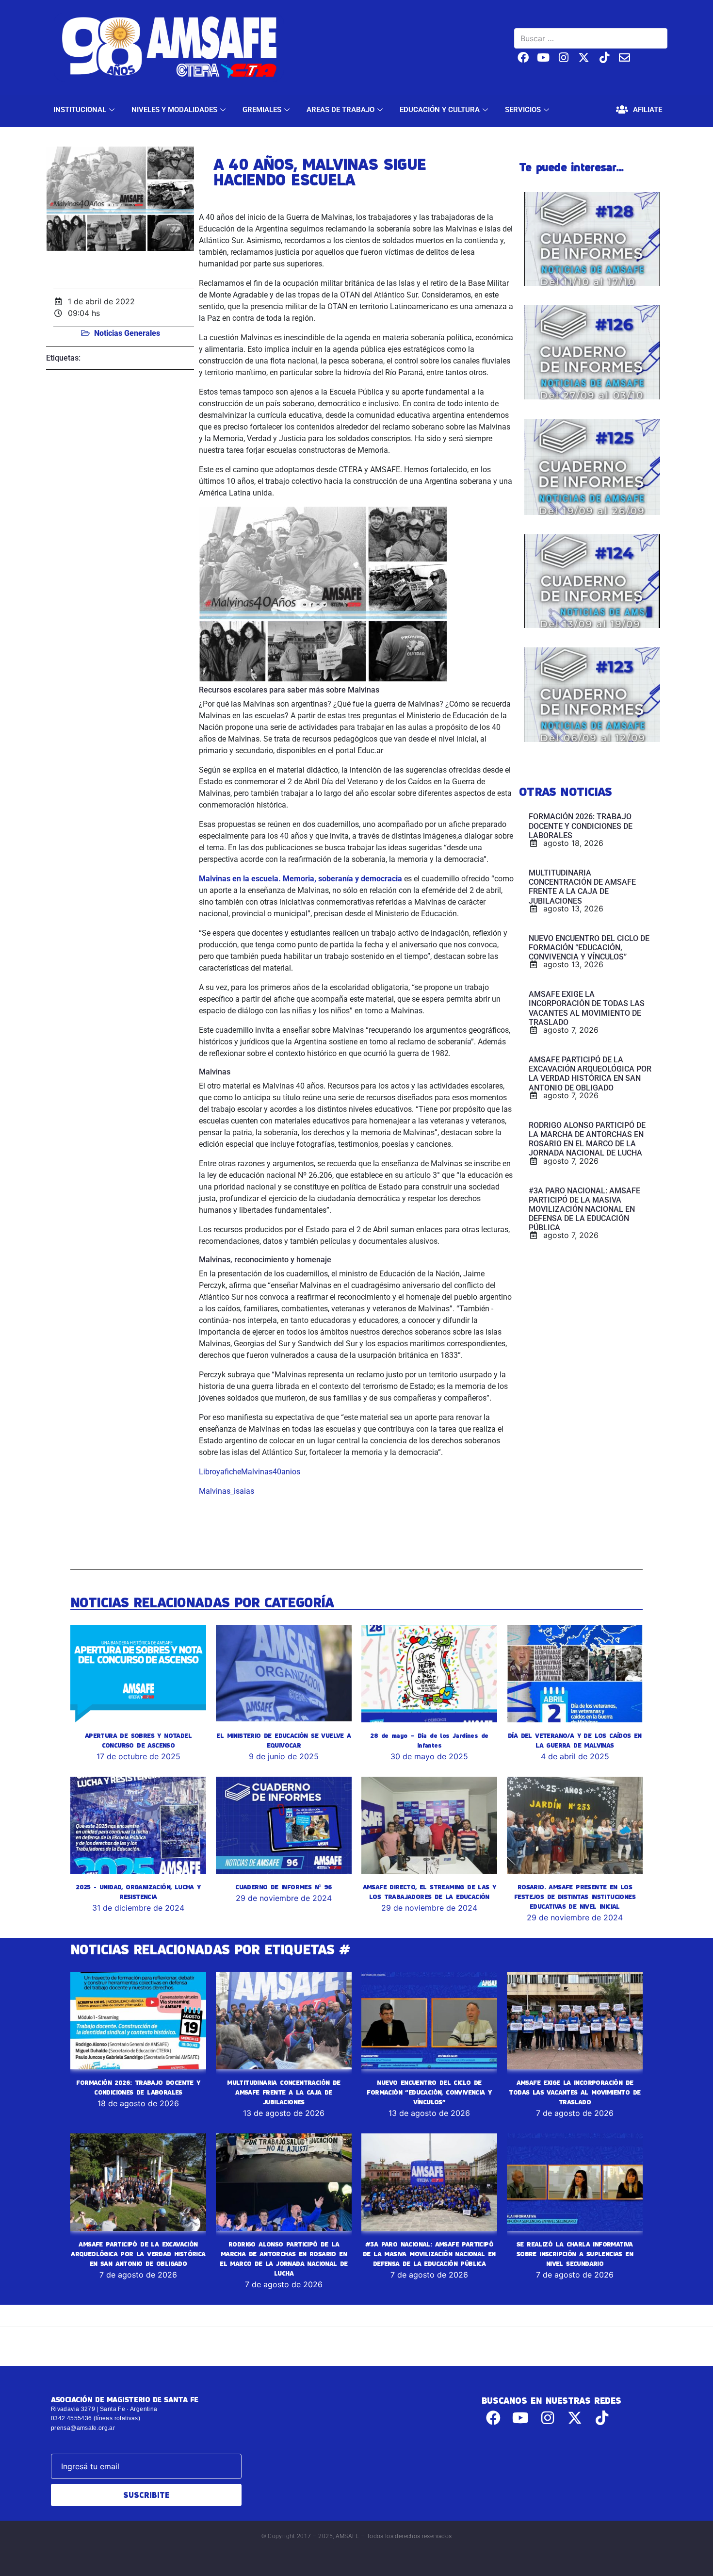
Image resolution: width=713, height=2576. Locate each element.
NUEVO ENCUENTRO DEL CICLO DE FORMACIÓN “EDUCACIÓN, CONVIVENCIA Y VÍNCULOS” (429, 2092)
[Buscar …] (591, 38)
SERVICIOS (523, 110)
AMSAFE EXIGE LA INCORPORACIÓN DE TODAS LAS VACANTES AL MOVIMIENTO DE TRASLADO (575, 2092)
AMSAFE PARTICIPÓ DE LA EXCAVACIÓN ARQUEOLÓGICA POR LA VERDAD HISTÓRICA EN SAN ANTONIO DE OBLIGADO (138, 2254)
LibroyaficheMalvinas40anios (250, 1472)
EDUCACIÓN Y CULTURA (440, 110)
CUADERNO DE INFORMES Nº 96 (284, 1887)
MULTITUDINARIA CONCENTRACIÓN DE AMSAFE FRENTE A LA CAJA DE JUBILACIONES (284, 2092)
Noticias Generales (127, 333)
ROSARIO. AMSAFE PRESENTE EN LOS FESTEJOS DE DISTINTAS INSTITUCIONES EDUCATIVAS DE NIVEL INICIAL (575, 1897)
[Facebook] (523, 58)
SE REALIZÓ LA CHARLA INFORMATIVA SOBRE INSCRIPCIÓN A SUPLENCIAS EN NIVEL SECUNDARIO (575, 2254)
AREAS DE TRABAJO (340, 110)
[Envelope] (624, 58)
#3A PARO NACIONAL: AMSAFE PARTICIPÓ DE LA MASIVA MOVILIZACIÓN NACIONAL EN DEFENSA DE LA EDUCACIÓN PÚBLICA (429, 2254)
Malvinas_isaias (227, 1491)
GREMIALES (262, 110)
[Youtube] (543, 58)
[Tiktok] (604, 58)
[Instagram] (564, 58)
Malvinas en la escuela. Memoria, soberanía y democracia (300, 879)
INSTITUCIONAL (80, 110)
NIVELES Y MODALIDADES (174, 110)
